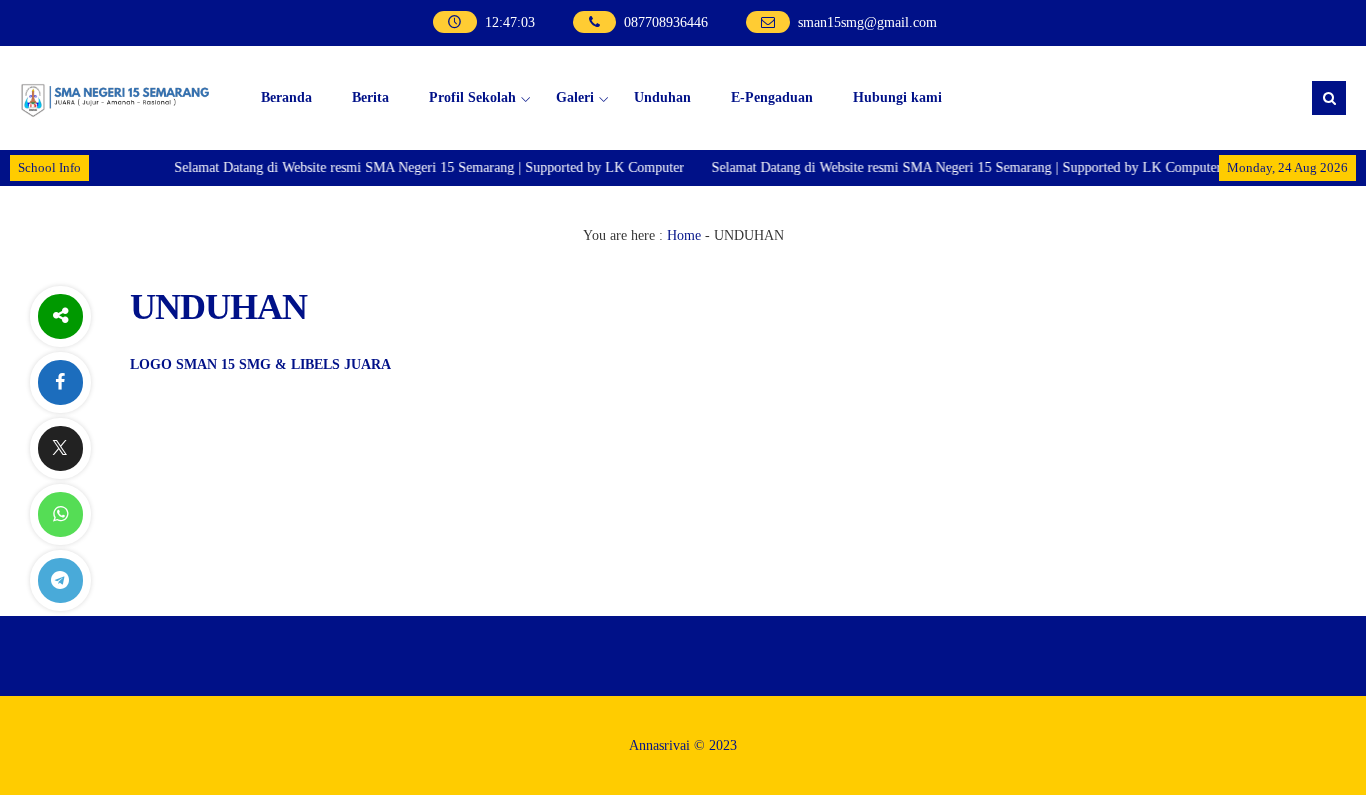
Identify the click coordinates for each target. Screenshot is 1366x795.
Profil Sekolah (472, 97)
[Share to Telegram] (60, 580)
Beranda (286, 97)
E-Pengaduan (772, 97)
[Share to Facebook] (60, 382)
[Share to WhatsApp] (60, 514)
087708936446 (666, 22)
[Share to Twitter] (60, 448)
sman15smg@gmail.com (867, 22)
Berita (370, 97)
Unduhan (662, 97)
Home (684, 235)
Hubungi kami (897, 97)
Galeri (575, 97)
